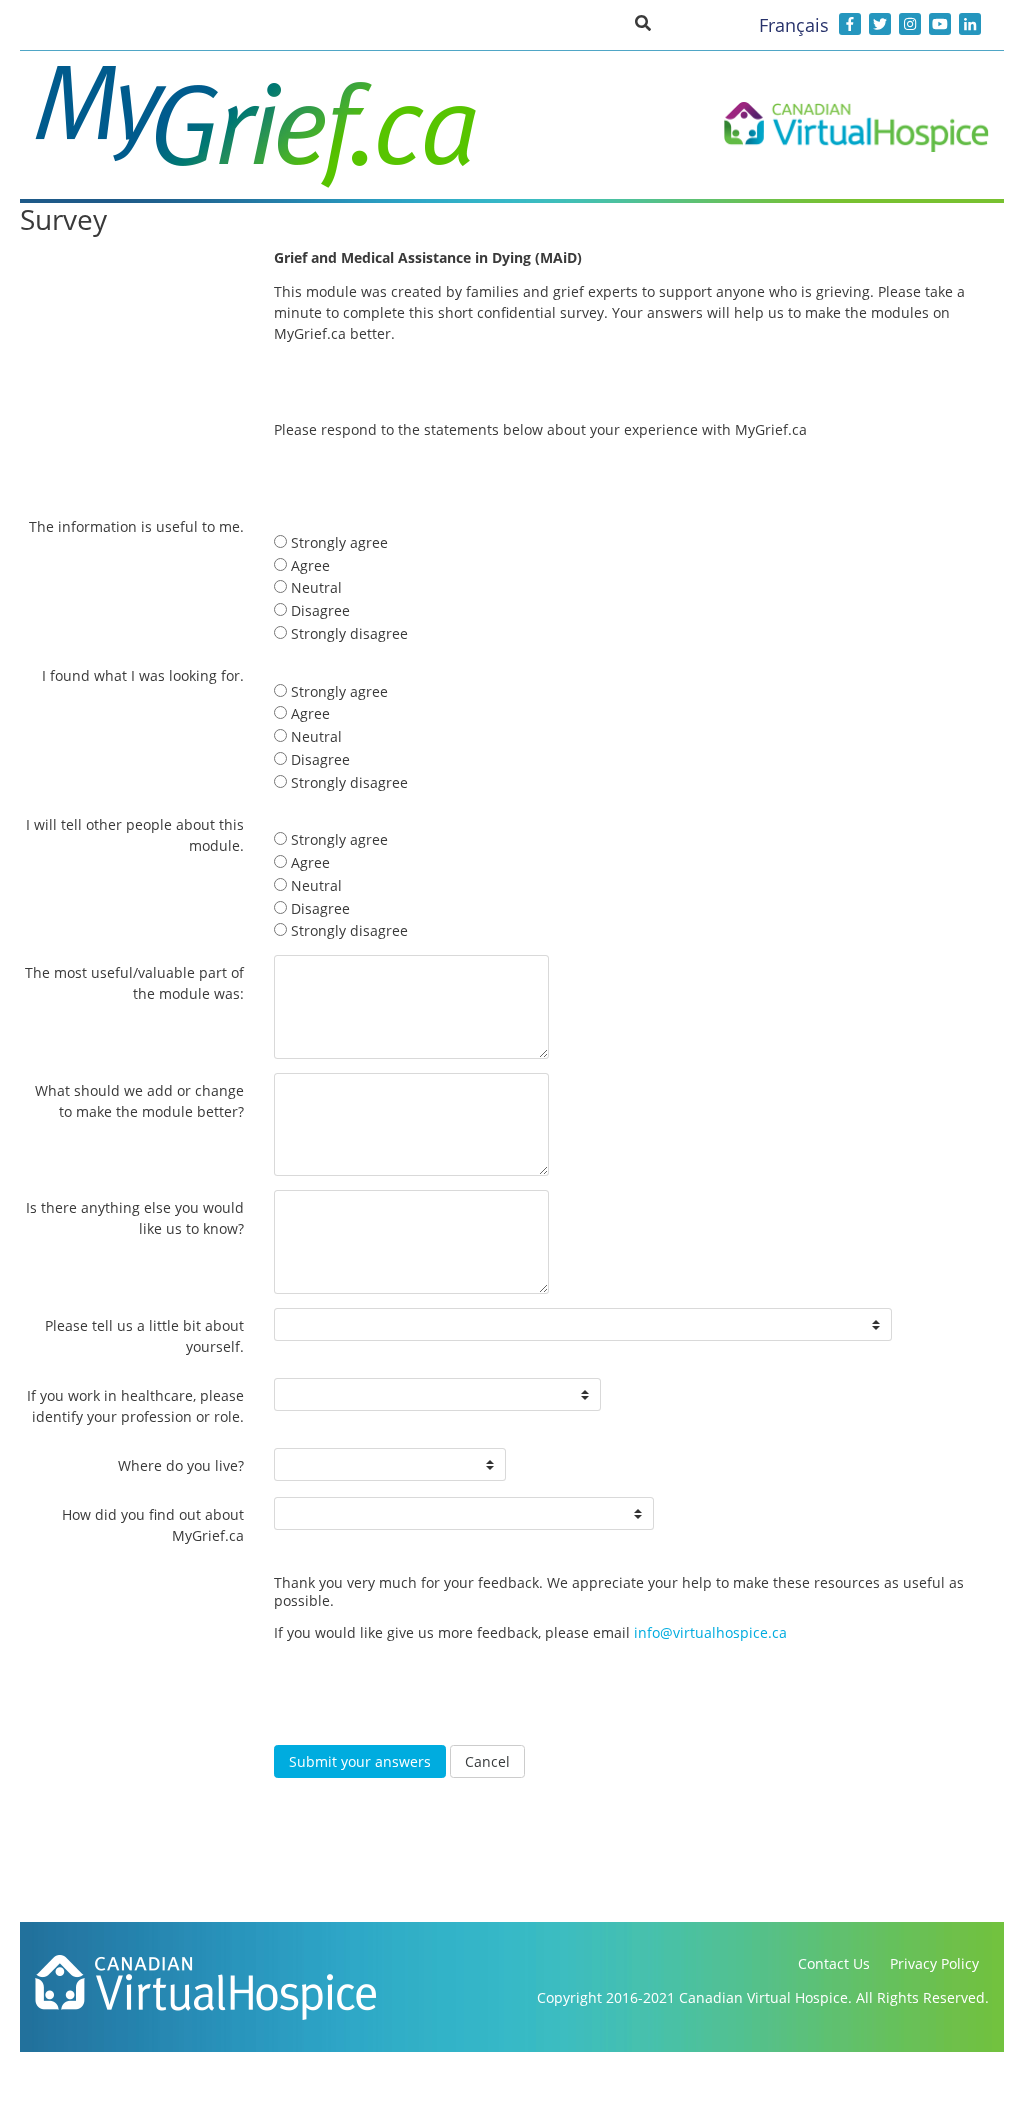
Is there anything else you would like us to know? (135, 1218)
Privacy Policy (934, 1963)
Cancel (487, 1761)
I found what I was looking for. (143, 675)
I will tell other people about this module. (135, 835)
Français (794, 25)
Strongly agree (337, 542)
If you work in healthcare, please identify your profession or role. (135, 1406)
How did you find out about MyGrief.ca (153, 1525)
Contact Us (834, 1963)
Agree (308, 565)
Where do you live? (181, 1465)
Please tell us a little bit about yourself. (144, 1336)
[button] (643, 22)
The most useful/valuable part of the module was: (134, 983)
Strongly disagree (347, 633)
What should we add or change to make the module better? (139, 1101)
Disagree (318, 610)
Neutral (314, 587)
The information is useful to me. (136, 526)
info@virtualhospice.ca (710, 1632)
